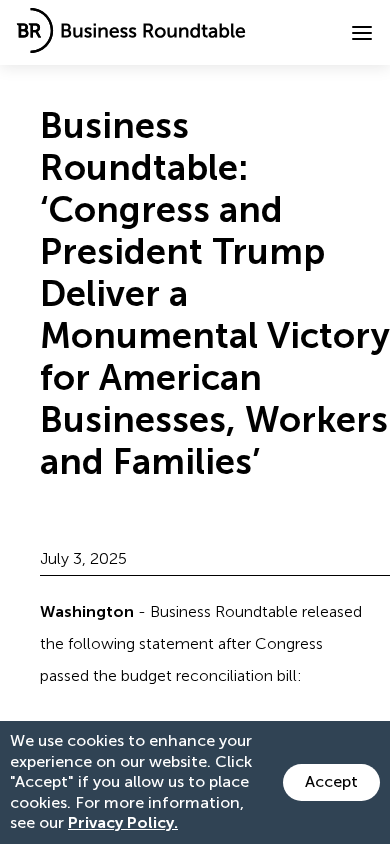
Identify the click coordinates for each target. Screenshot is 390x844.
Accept (331, 781)
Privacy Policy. (123, 822)
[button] (362, 33)
